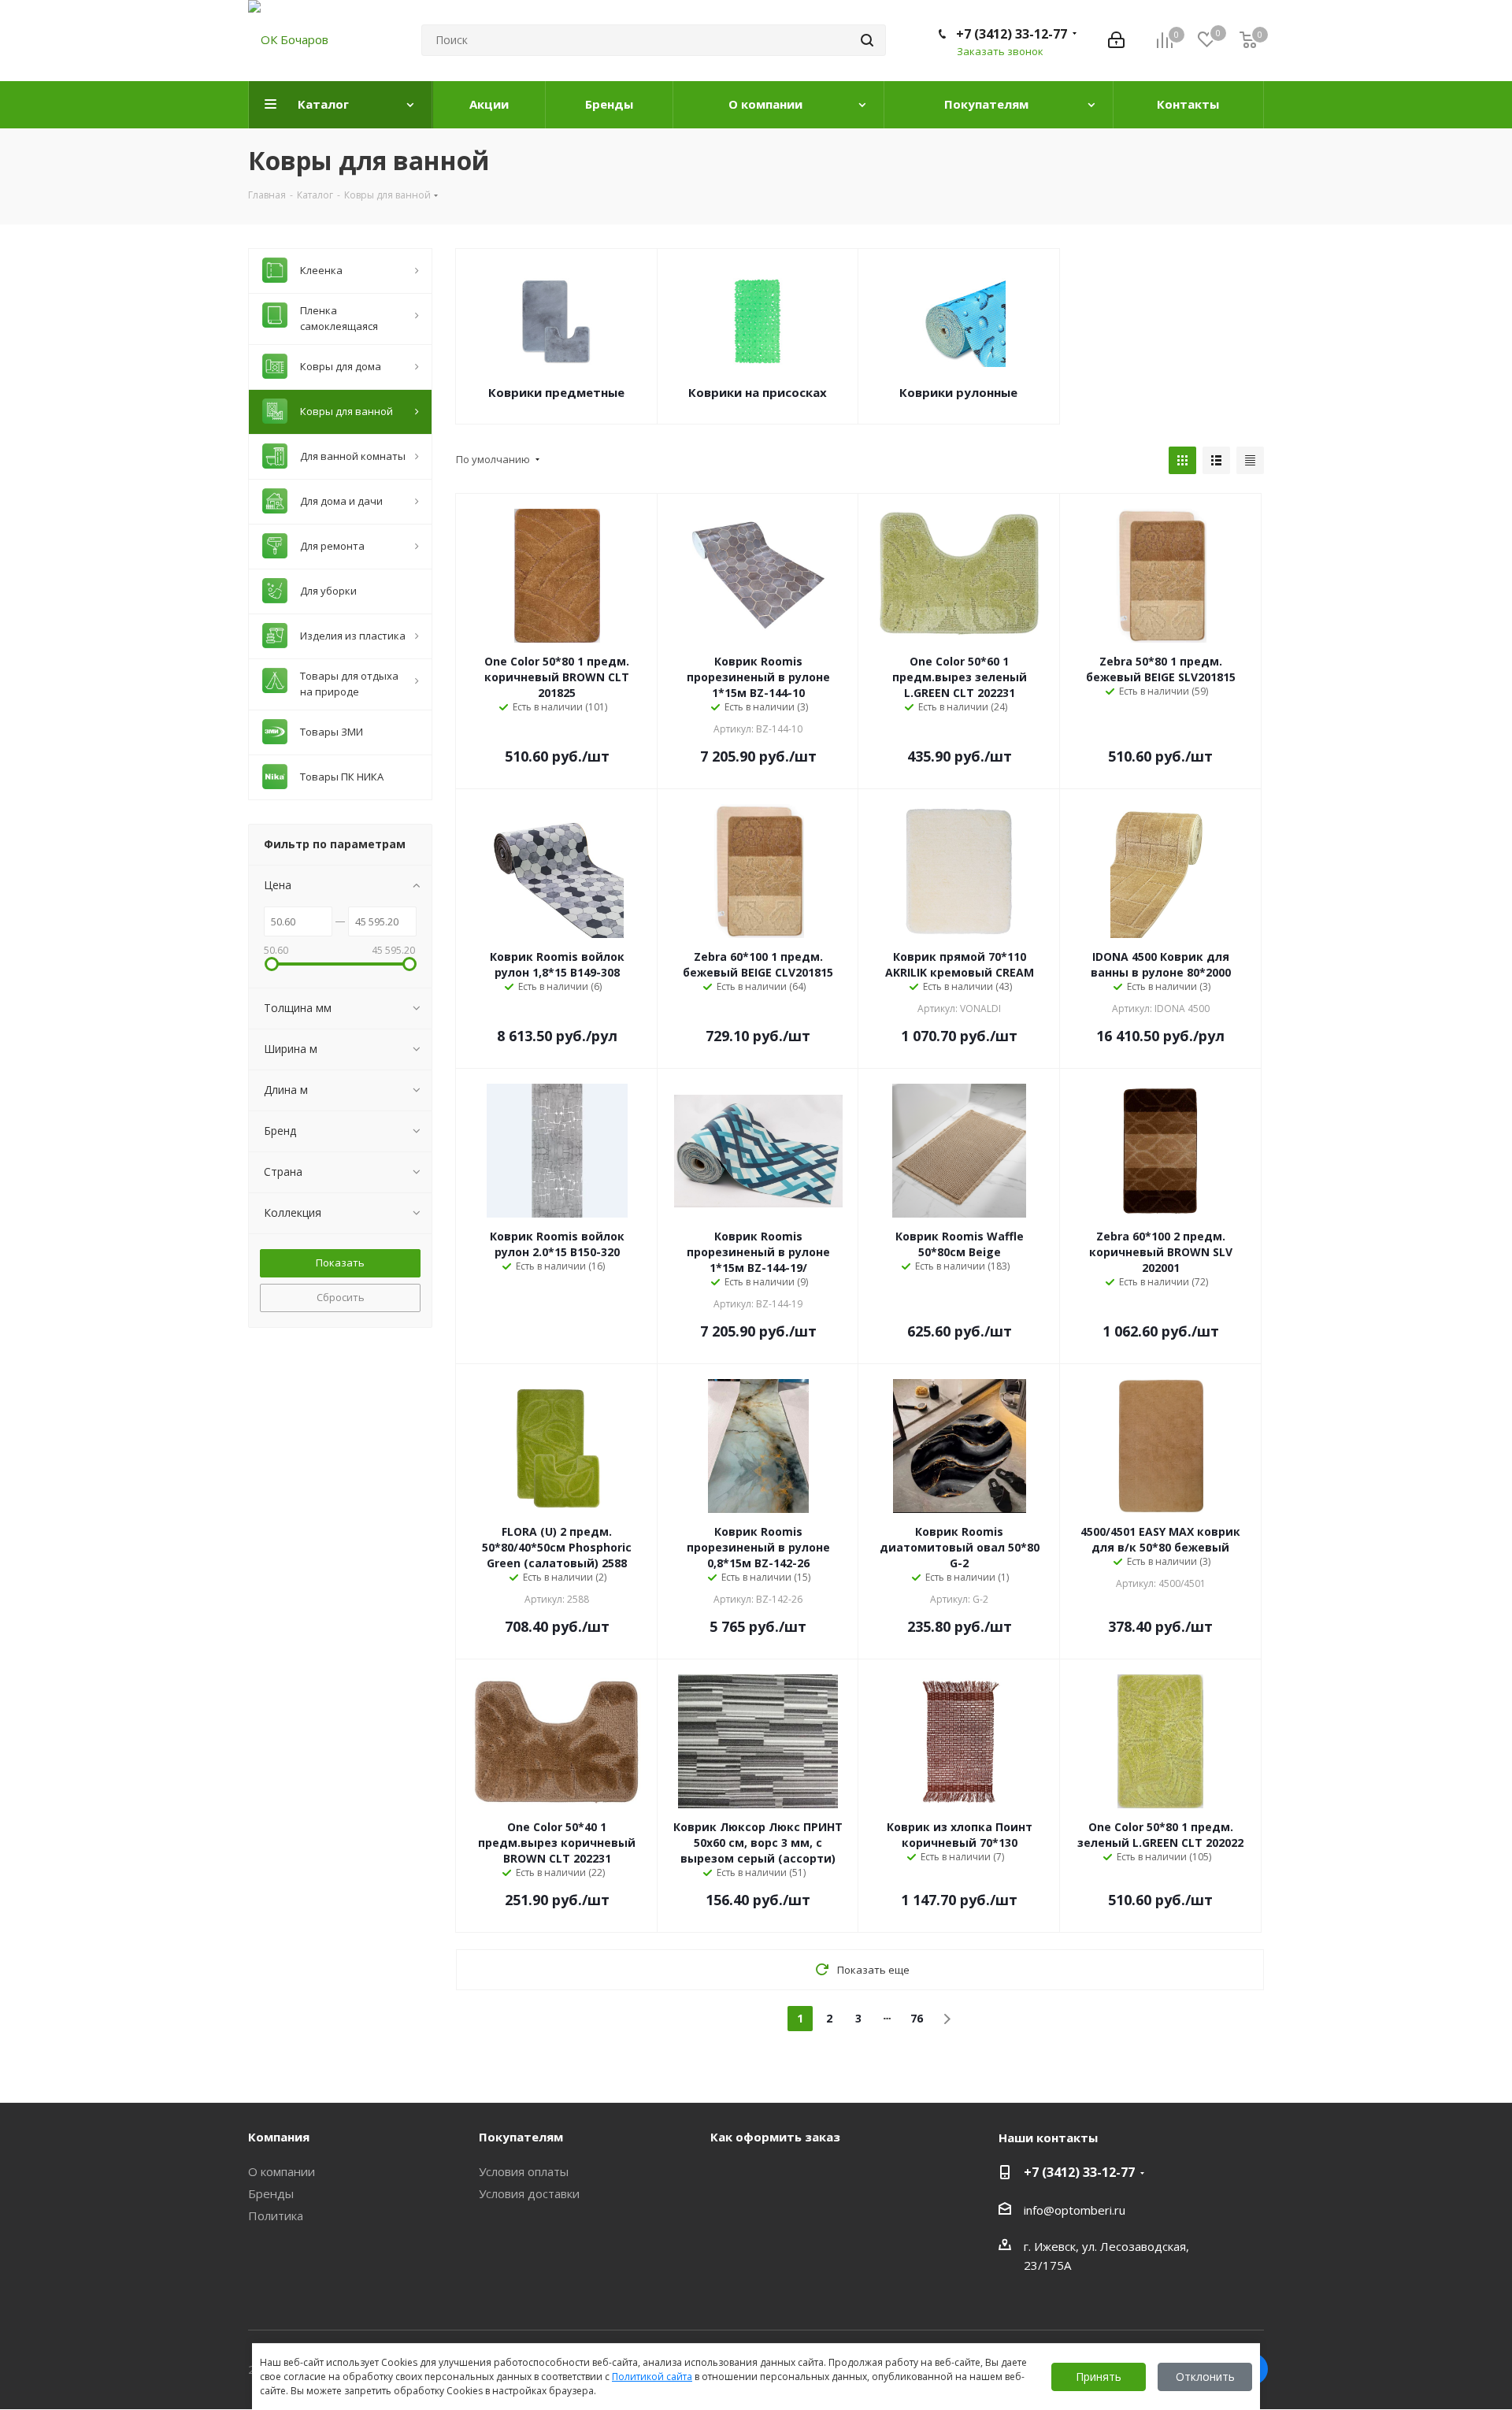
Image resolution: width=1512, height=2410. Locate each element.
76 (917, 2018)
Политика (276, 2215)
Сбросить (341, 1297)
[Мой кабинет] (1116, 40)
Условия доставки (529, 2193)
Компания (279, 2137)
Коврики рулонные (958, 392)
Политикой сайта (652, 2377)
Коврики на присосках (758, 392)
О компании (282, 2171)
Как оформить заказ (775, 2137)
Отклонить (1205, 2377)
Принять (1099, 2377)
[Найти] (867, 40)
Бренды (271, 2193)
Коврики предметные (556, 392)
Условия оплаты (524, 2171)
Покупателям (521, 2137)
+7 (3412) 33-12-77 (1012, 34)
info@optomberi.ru (1075, 2210)
